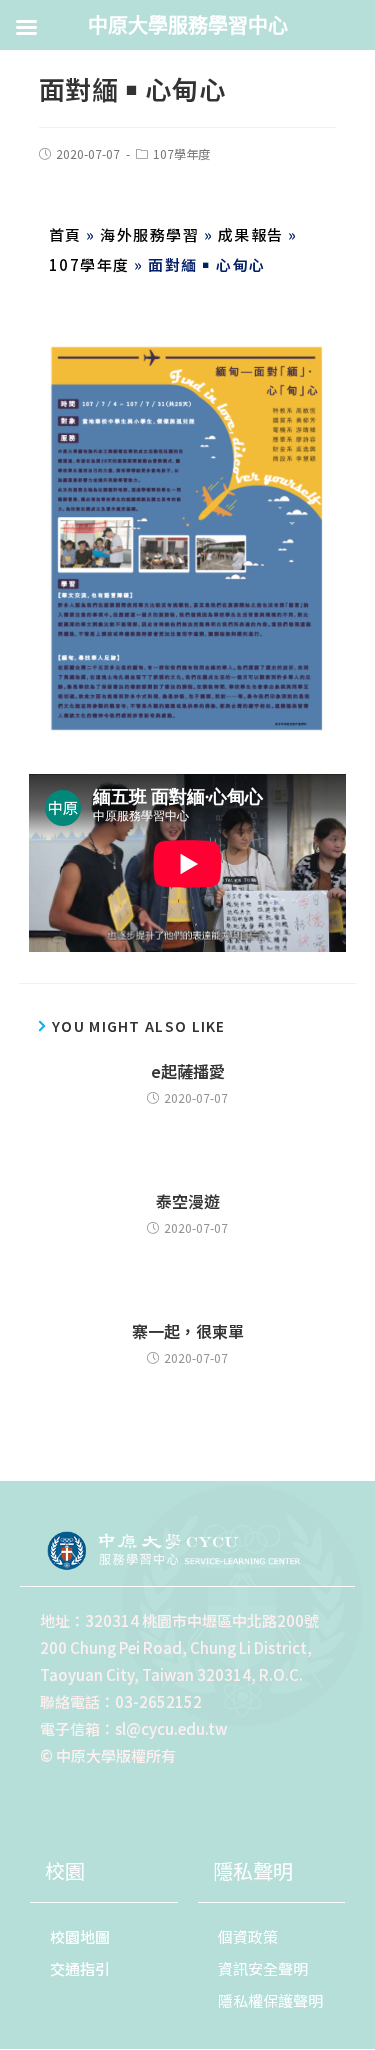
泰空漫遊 (188, 1201)
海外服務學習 (149, 234)
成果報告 (251, 234)
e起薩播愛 (188, 1071)
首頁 (65, 234)
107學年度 (181, 153)
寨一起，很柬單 (188, 1331)
